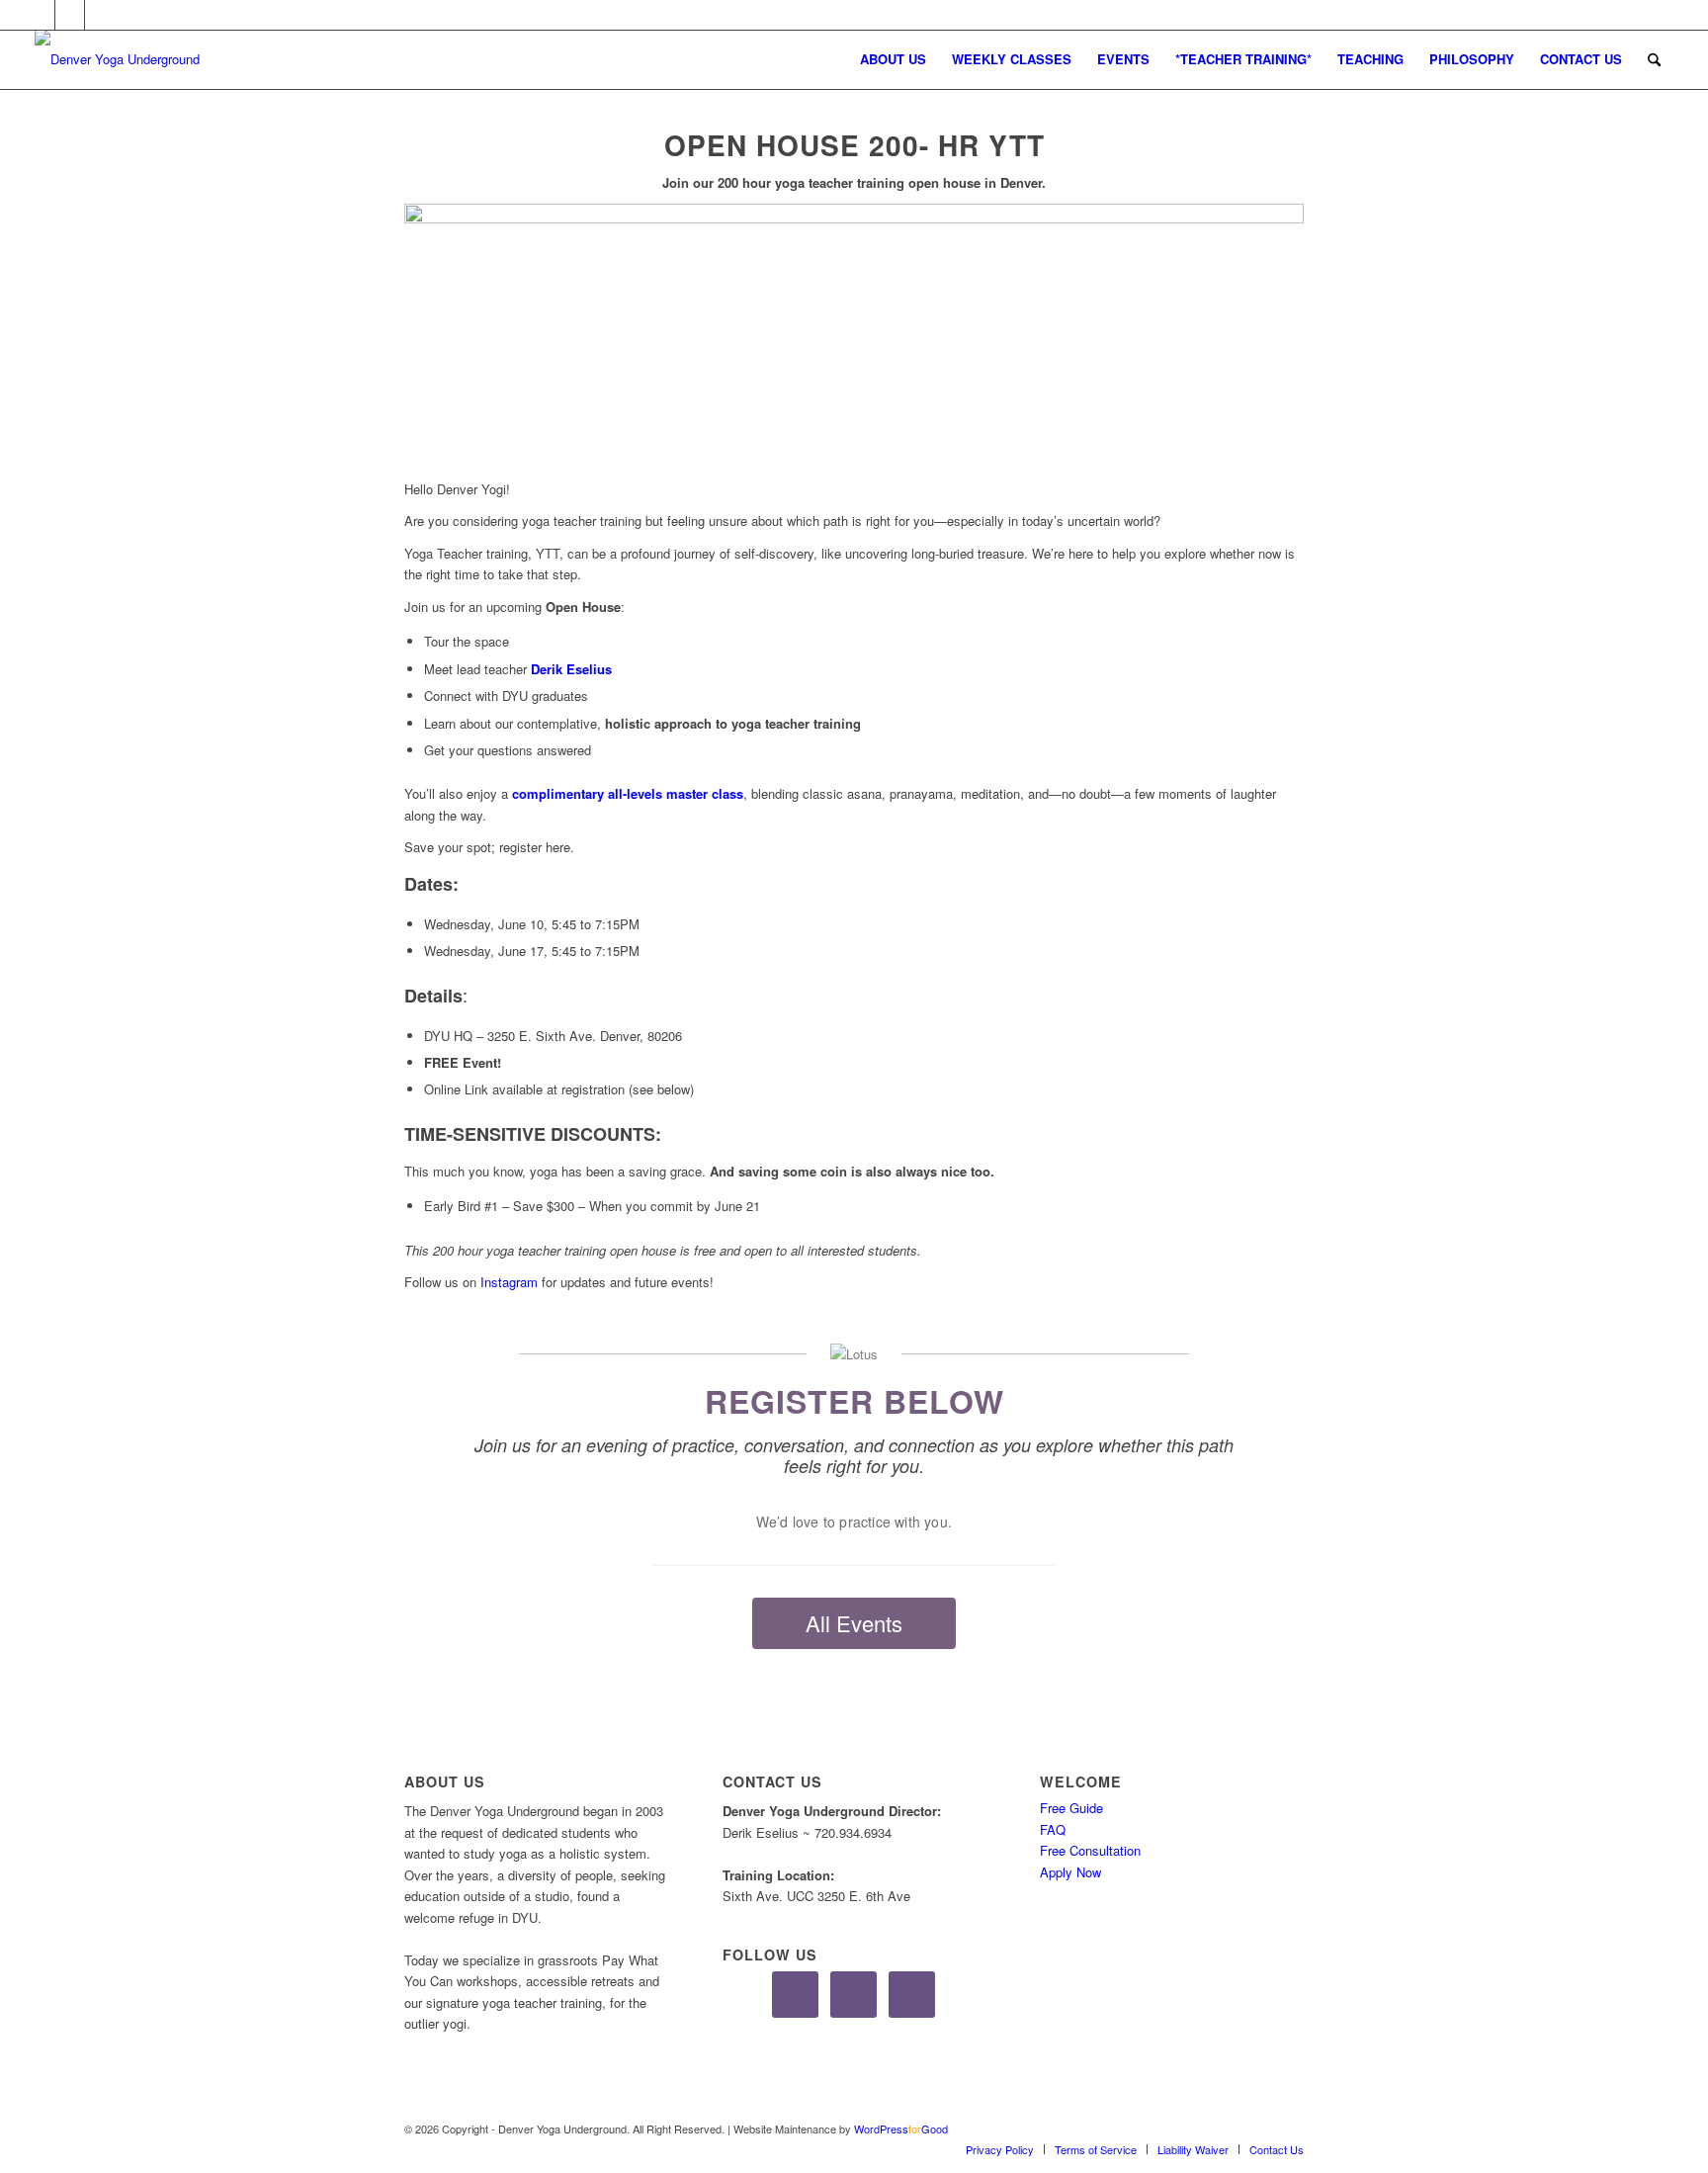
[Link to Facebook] (40, 15)
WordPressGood (901, 2129)
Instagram (509, 1282)
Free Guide (1071, 1808)
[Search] (1654, 59)
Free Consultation (1090, 1850)
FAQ (1053, 1829)
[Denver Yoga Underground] (183, 59)
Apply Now (1070, 1872)
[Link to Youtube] (100, 15)
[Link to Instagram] (70, 15)
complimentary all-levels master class (628, 793)
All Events (854, 1623)
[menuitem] (893, 59)
